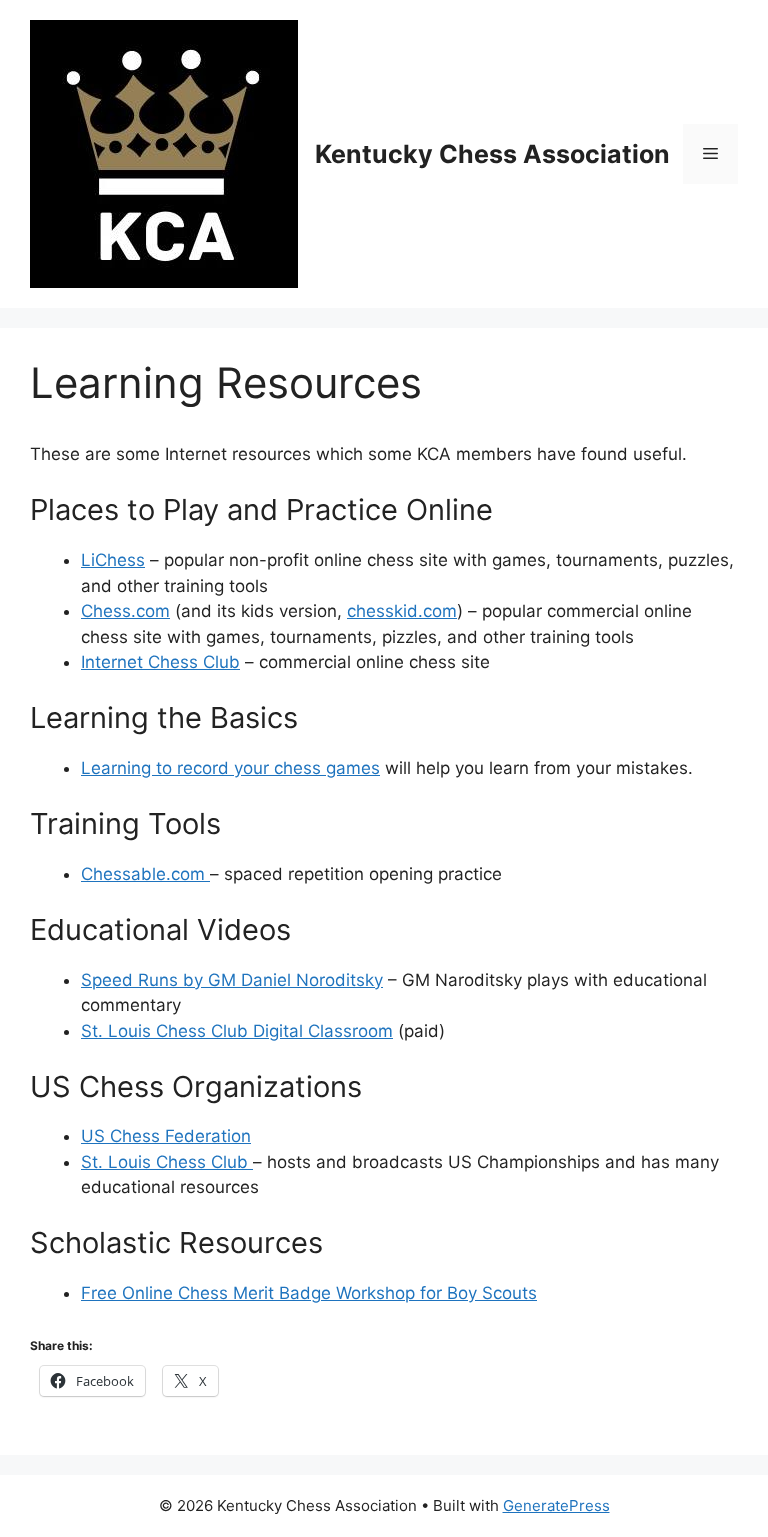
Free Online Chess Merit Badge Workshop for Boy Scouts (309, 1293)
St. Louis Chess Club (167, 1162)
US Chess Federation (166, 1136)
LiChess (113, 560)
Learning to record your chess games (230, 768)
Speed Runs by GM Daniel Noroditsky (232, 980)
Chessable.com (145, 874)
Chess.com (125, 611)
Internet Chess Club (160, 662)
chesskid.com (402, 611)
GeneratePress (556, 1505)
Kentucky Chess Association (492, 154)
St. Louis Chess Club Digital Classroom (237, 1031)
